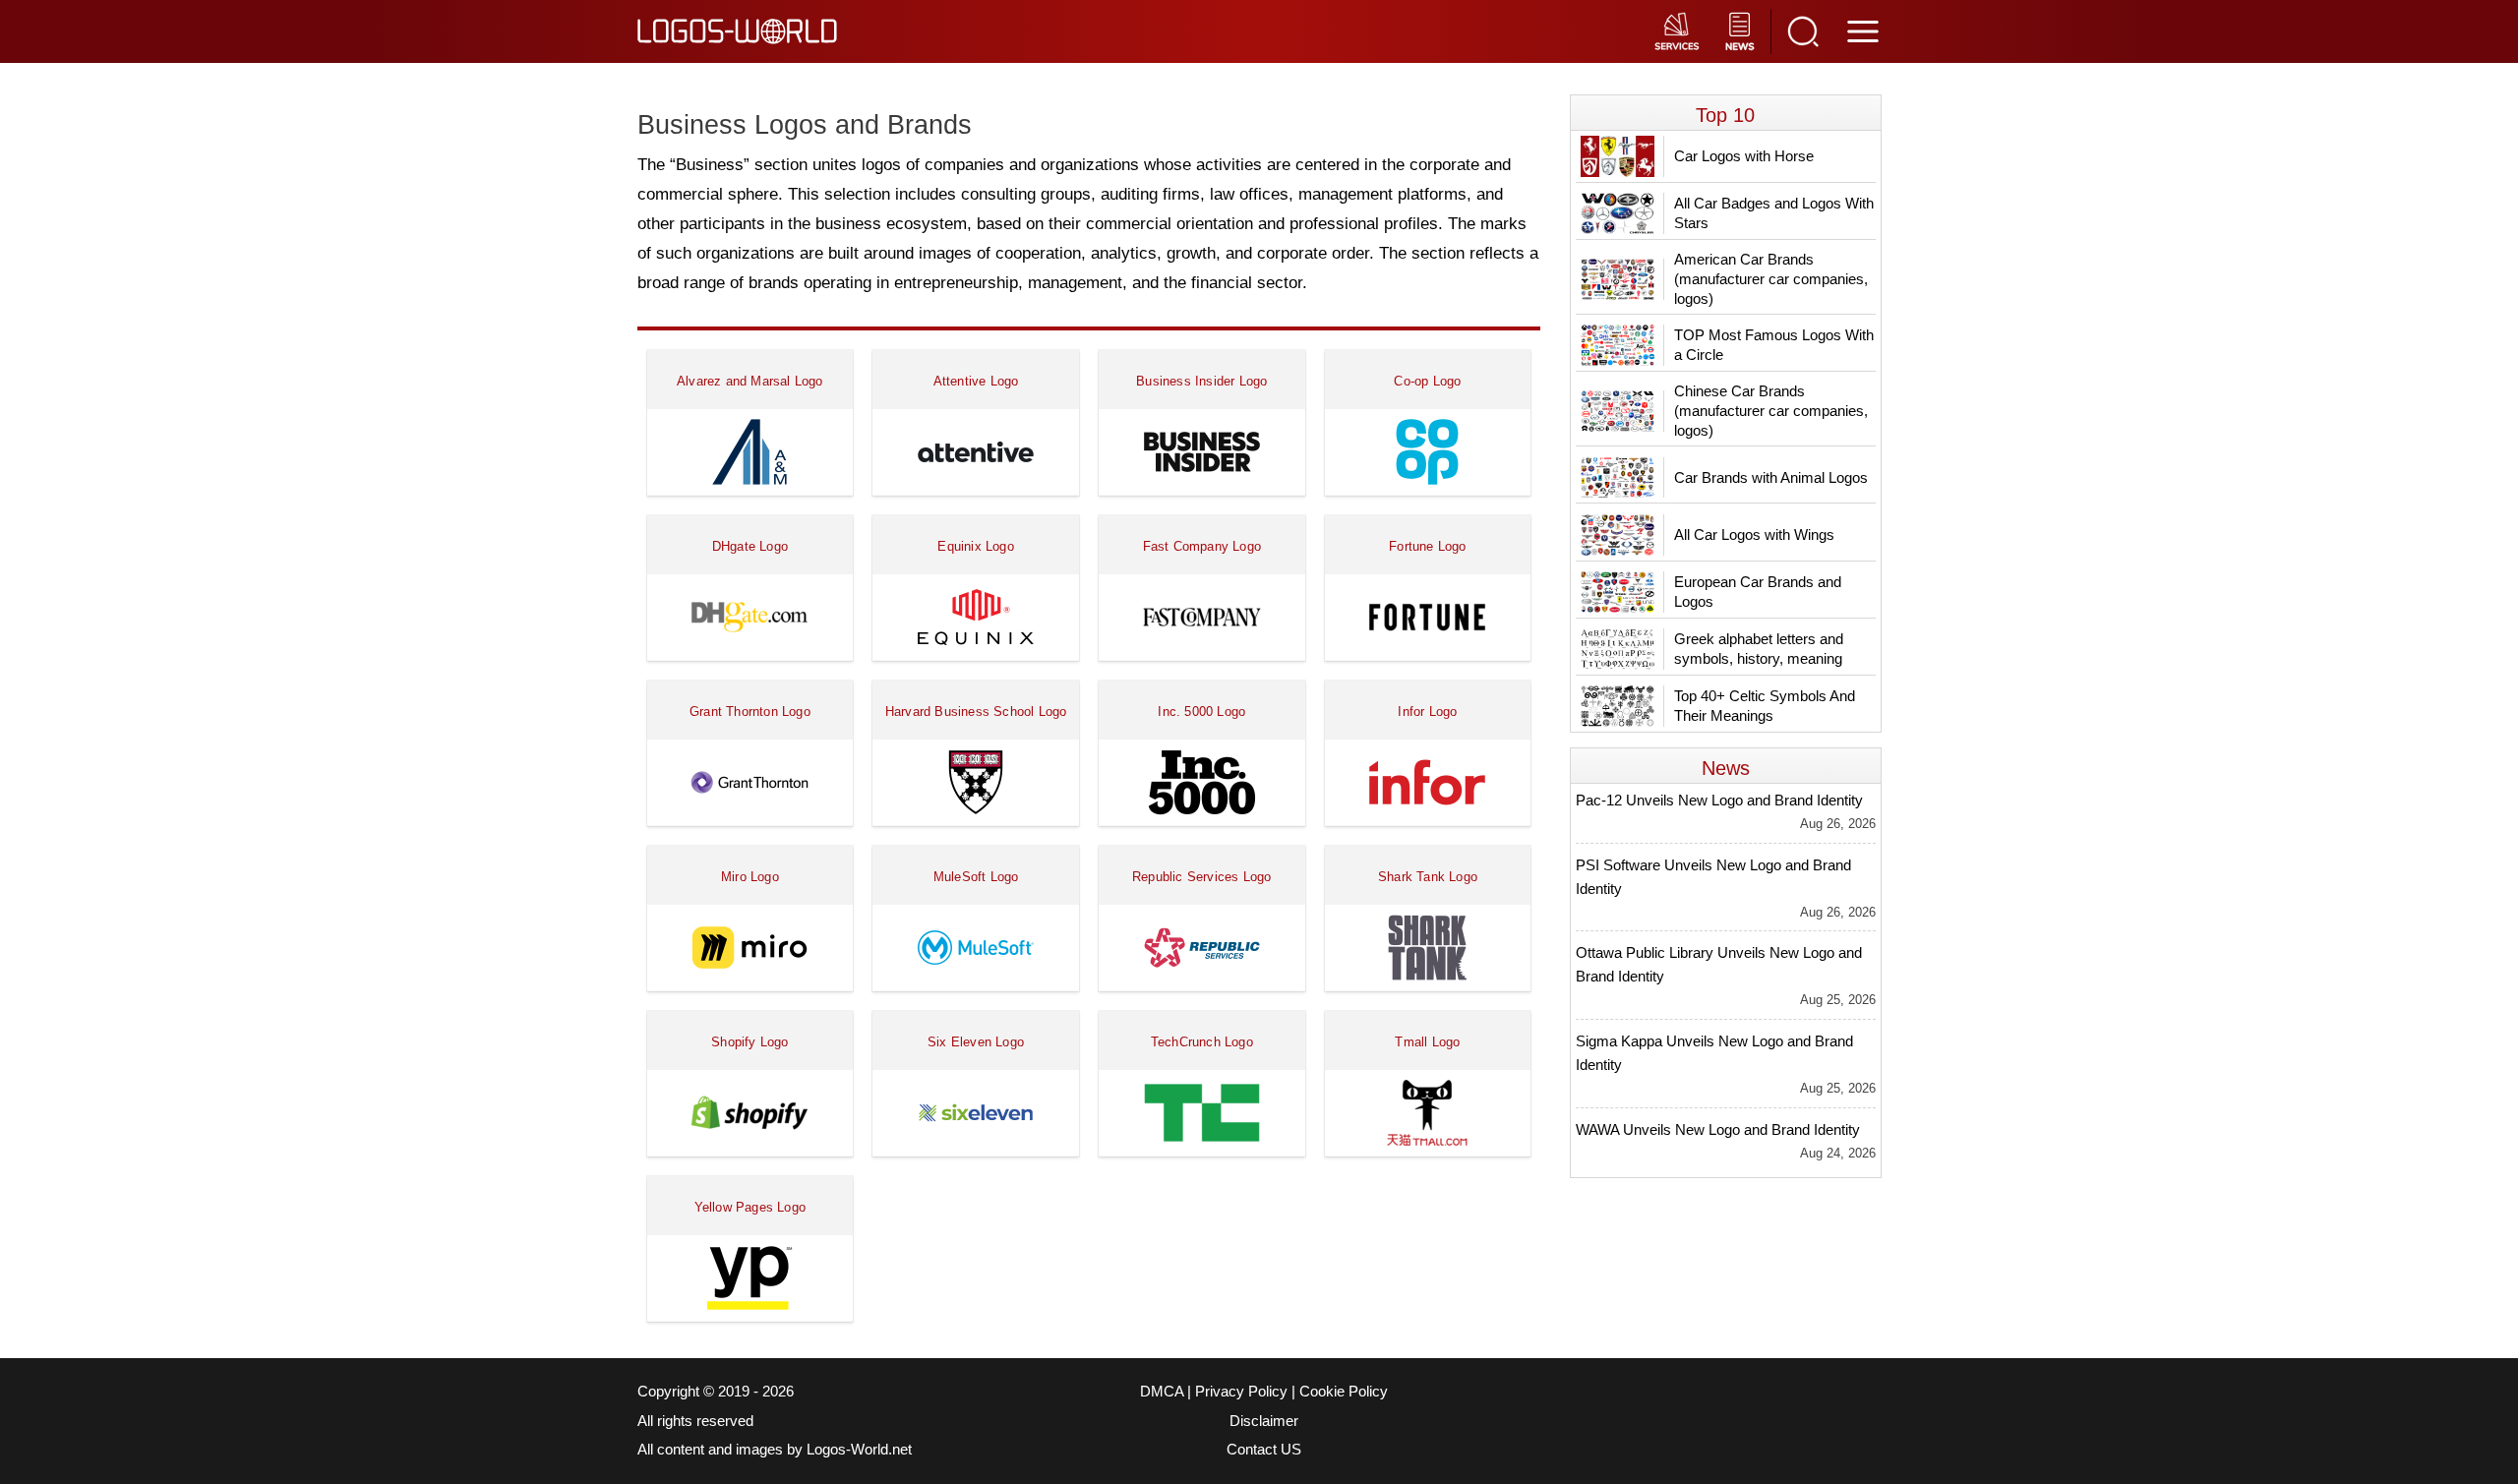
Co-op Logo (1427, 381)
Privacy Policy (1241, 1392)
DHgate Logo (750, 546)
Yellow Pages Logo (750, 1207)
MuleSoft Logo (976, 877)
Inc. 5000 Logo (1201, 712)
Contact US (1264, 1450)
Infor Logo (1427, 712)
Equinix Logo (975, 546)
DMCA (1162, 1392)
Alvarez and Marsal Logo (750, 381)
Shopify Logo (749, 1042)
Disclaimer (1264, 1421)
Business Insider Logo (1201, 381)
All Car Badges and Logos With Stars (1774, 213)
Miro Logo (750, 877)
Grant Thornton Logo (750, 712)
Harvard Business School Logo (976, 712)
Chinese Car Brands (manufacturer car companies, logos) (1771, 411)
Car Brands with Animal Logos (1771, 477)
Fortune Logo (1427, 546)
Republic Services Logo (1201, 877)
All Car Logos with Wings (1754, 534)
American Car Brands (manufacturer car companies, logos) (1771, 279)
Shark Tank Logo (1428, 877)
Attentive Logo (976, 381)
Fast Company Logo (1202, 546)
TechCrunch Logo (1202, 1042)
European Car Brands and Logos (1758, 592)
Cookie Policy (1344, 1392)
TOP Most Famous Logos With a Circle (1774, 345)
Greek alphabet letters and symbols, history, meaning (1759, 649)
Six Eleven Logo (976, 1042)
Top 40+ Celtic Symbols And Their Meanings (1765, 706)
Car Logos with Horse (1744, 156)
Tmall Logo (1427, 1042)
